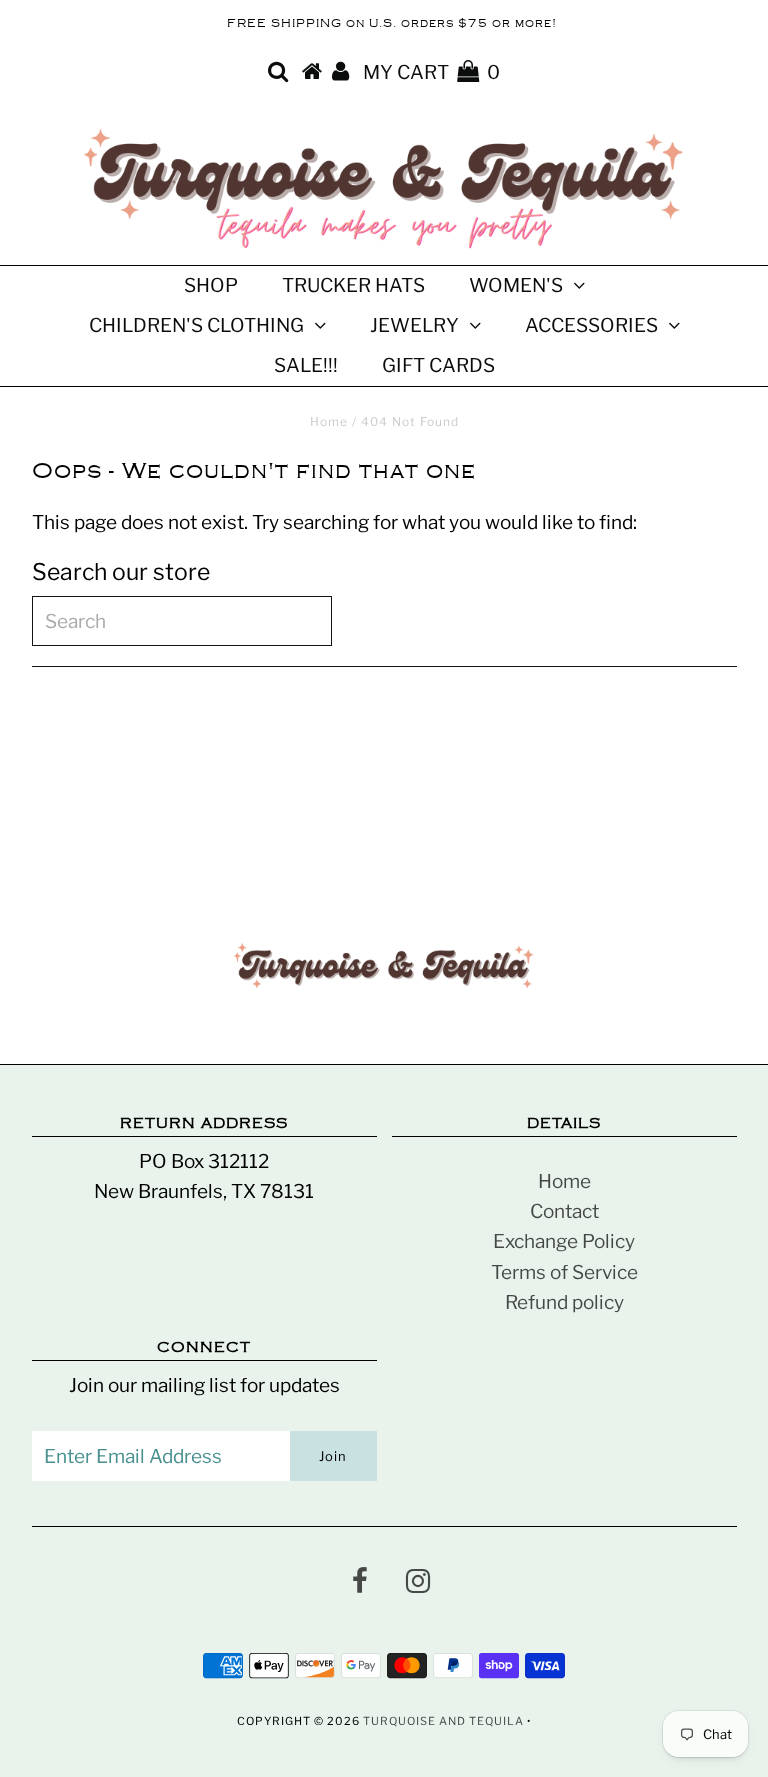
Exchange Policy (564, 1241)
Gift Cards (438, 365)
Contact (564, 1211)
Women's (516, 285)
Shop (211, 285)
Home (329, 421)
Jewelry (414, 325)
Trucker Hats (353, 285)
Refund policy (564, 1302)
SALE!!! (306, 365)
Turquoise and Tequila (443, 1721)
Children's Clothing (196, 325)
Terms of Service (564, 1272)
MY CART (431, 72)
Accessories (591, 325)
